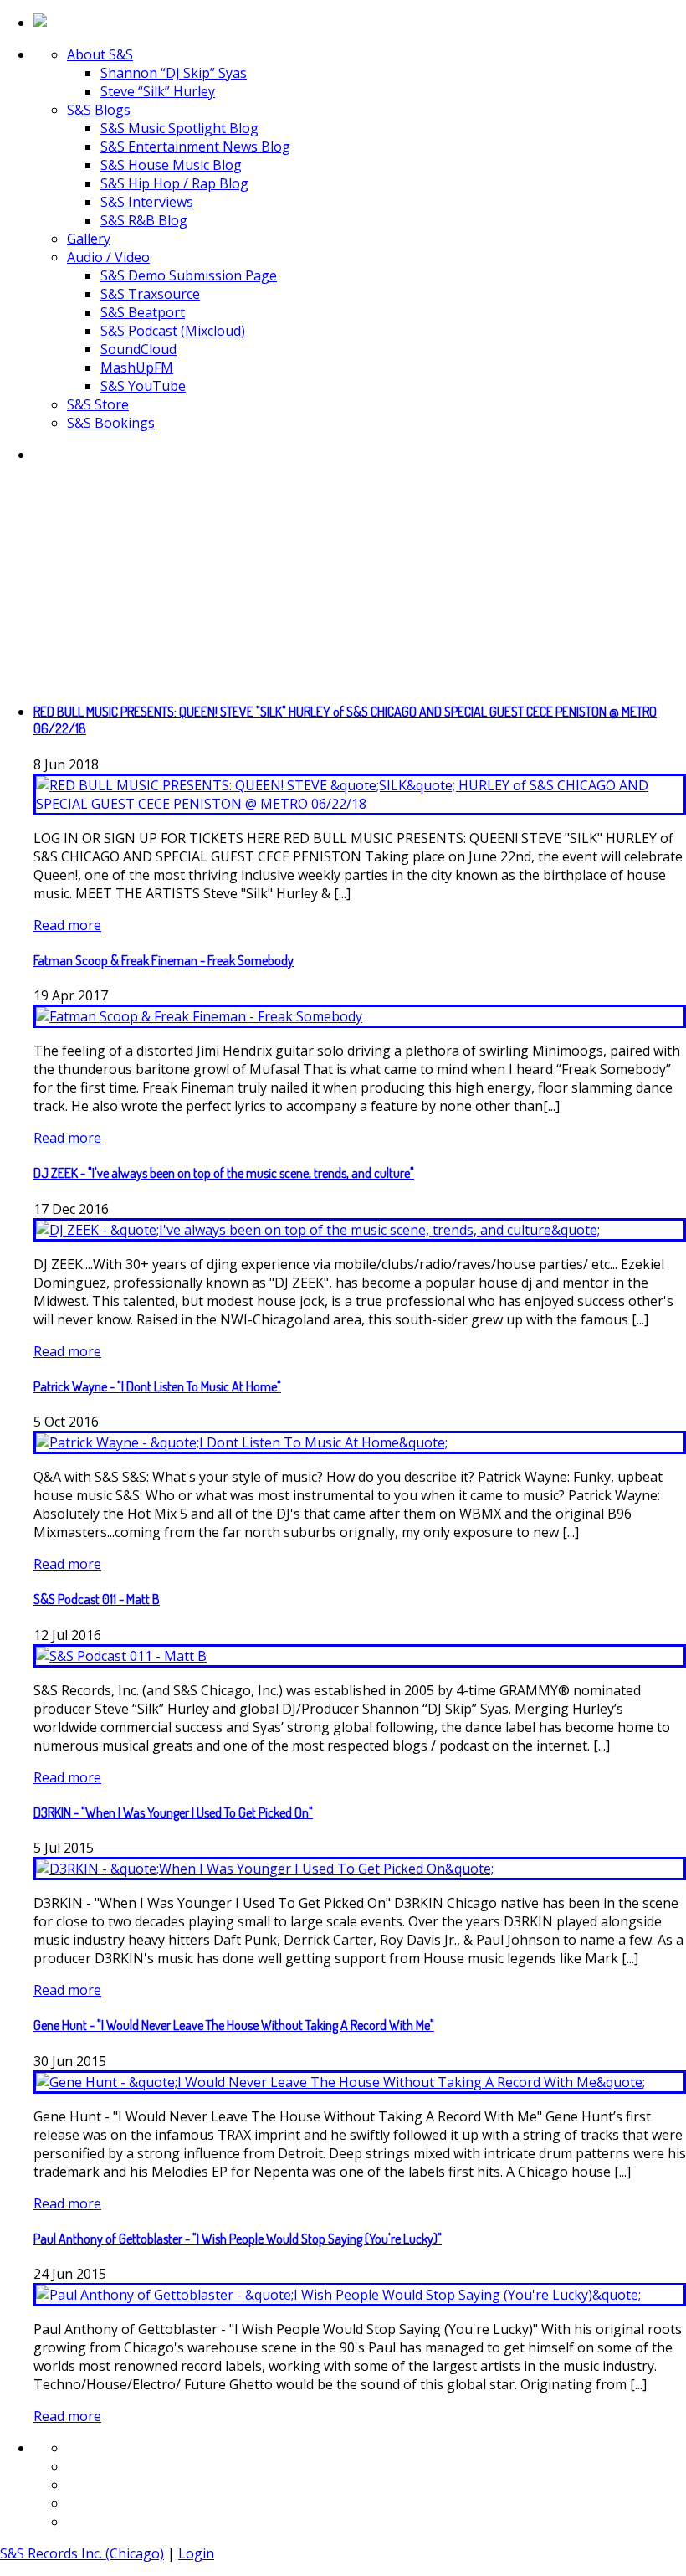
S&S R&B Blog (144, 220)
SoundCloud (138, 349)
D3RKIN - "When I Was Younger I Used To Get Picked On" (173, 1812)
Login (196, 2553)
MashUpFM (137, 368)
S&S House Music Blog (171, 165)
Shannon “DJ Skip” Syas (174, 73)
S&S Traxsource (150, 294)
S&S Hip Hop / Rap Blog (174, 183)
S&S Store (98, 404)
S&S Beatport (143, 312)
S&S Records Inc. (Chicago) (82, 2553)
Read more (67, 925)
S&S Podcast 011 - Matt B (97, 1599)
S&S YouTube (143, 386)
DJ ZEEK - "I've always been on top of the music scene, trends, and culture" (224, 1173)
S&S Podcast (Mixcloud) (173, 331)
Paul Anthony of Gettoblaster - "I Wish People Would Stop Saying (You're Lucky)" (238, 2239)
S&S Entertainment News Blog (195, 147)
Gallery (89, 239)
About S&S (100, 54)
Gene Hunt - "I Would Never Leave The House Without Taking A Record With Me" (234, 2025)
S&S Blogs (99, 110)
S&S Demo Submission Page (189, 275)
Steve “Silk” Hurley (158, 91)
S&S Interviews (147, 202)
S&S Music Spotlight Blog (179, 128)
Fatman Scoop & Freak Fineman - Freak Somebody (164, 960)
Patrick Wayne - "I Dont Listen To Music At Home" (157, 1386)
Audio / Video (108, 257)
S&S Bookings (111, 423)
